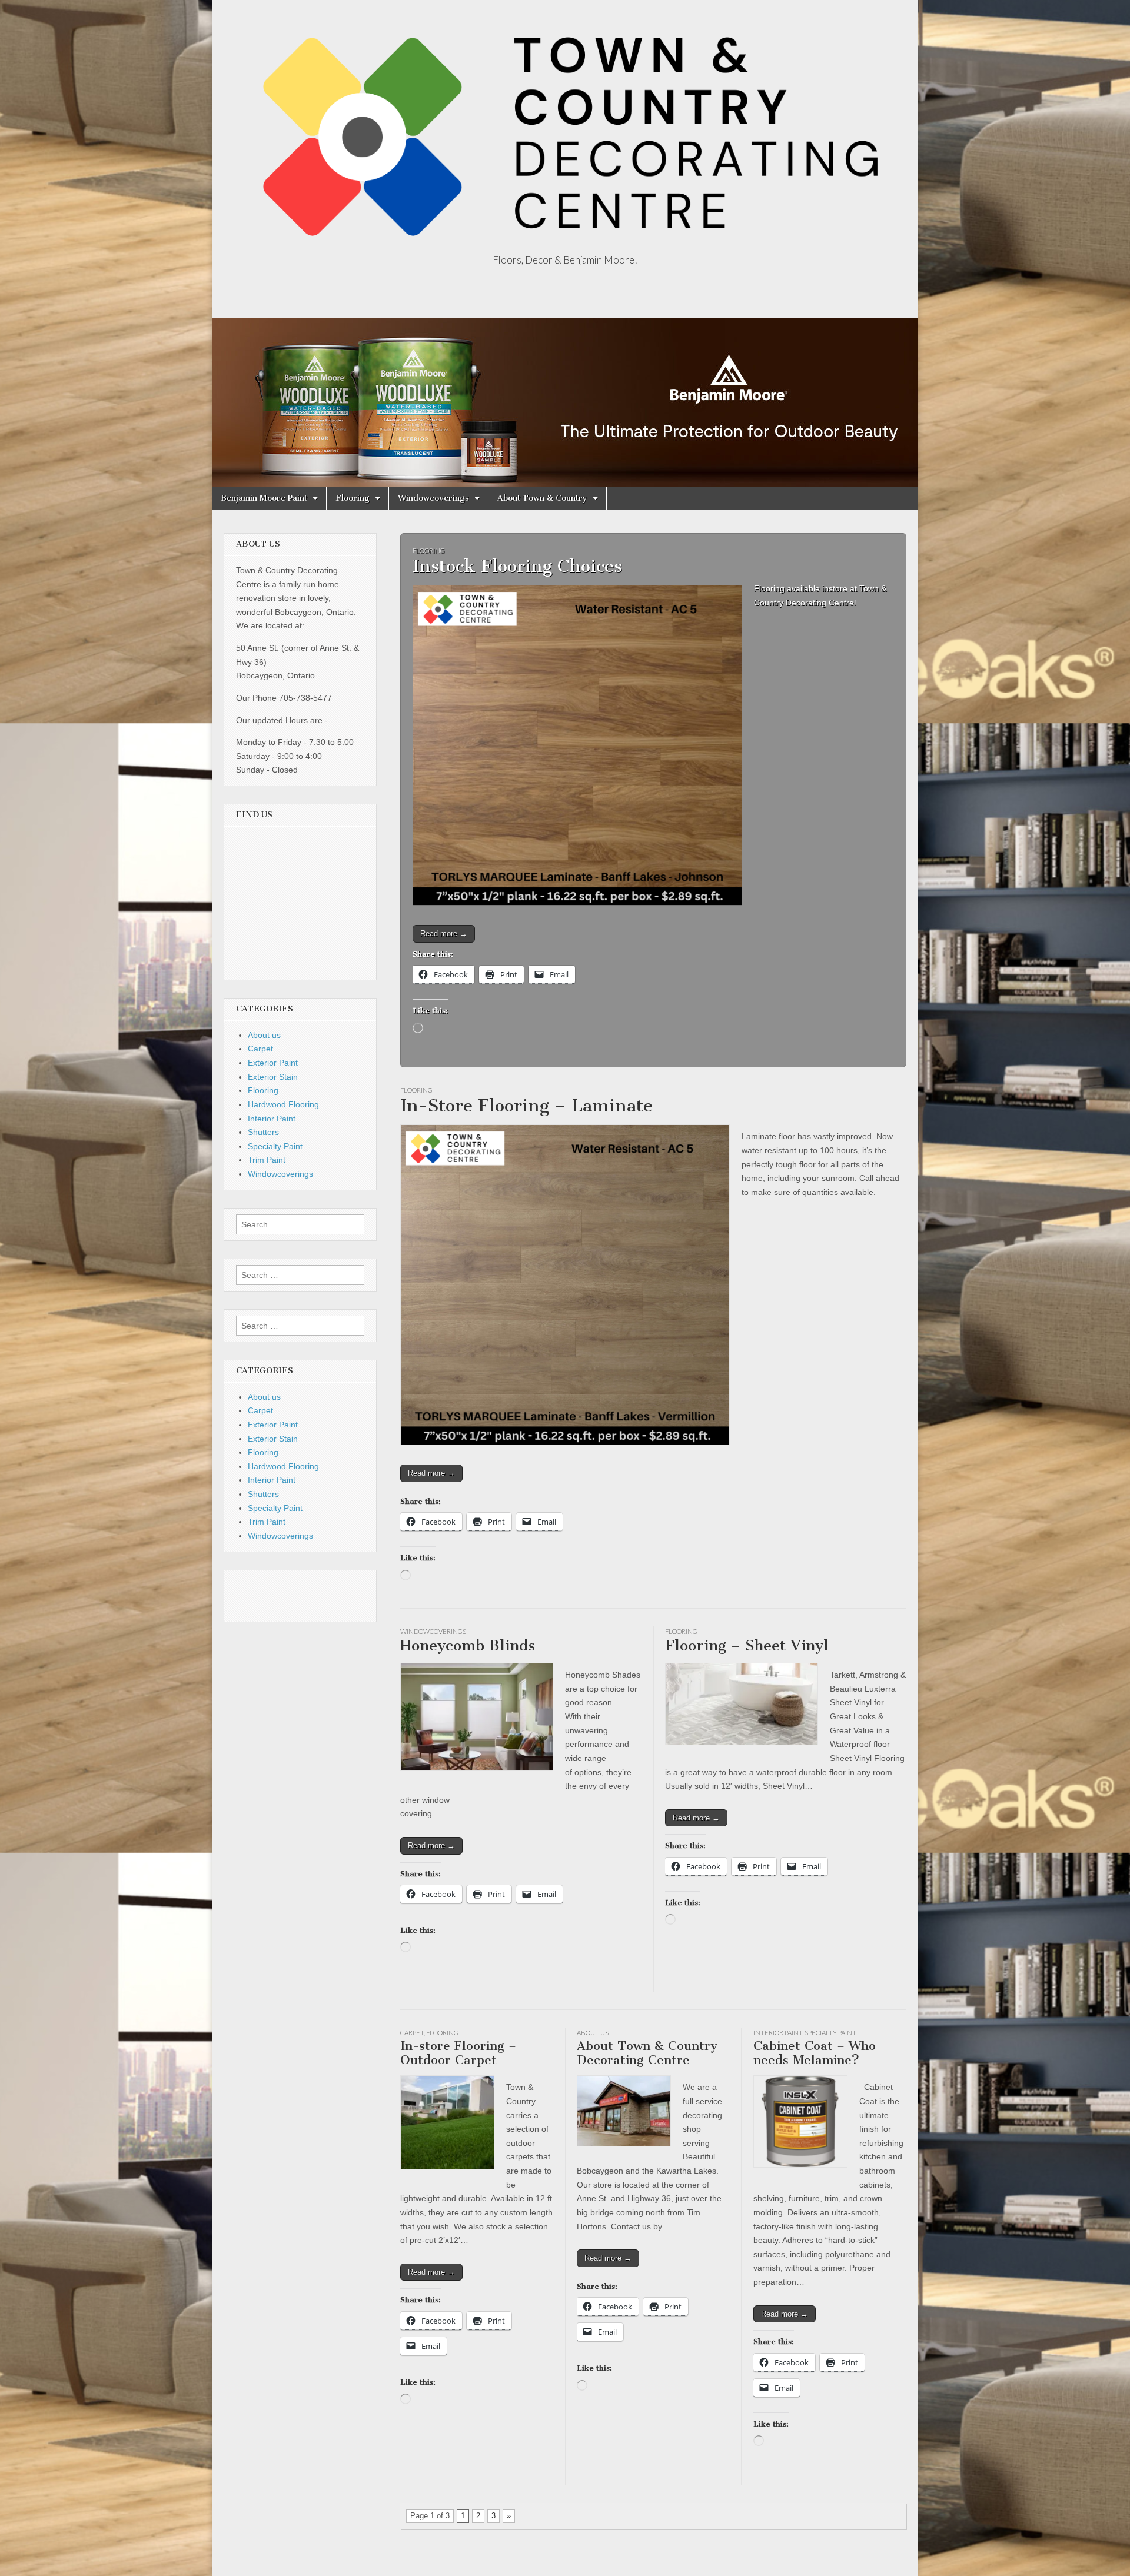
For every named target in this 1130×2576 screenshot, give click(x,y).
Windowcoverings (433, 498)
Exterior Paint (273, 1063)
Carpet (412, 2033)
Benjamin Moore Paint (264, 498)
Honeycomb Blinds (468, 1645)
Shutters (263, 1132)
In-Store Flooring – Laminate (526, 1106)
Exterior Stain (273, 1077)
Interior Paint (778, 2033)
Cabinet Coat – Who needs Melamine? (815, 2053)
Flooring (353, 498)
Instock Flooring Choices (517, 566)
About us (593, 2033)
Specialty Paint (830, 2033)
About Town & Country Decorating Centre (647, 2053)
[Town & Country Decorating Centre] (565, 128)
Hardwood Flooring (283, 1104)
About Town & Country (542, 498)
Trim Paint (267, 1160)
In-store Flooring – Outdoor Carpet (458, 2053)
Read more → (444, 933)
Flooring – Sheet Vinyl (747, 1645)
